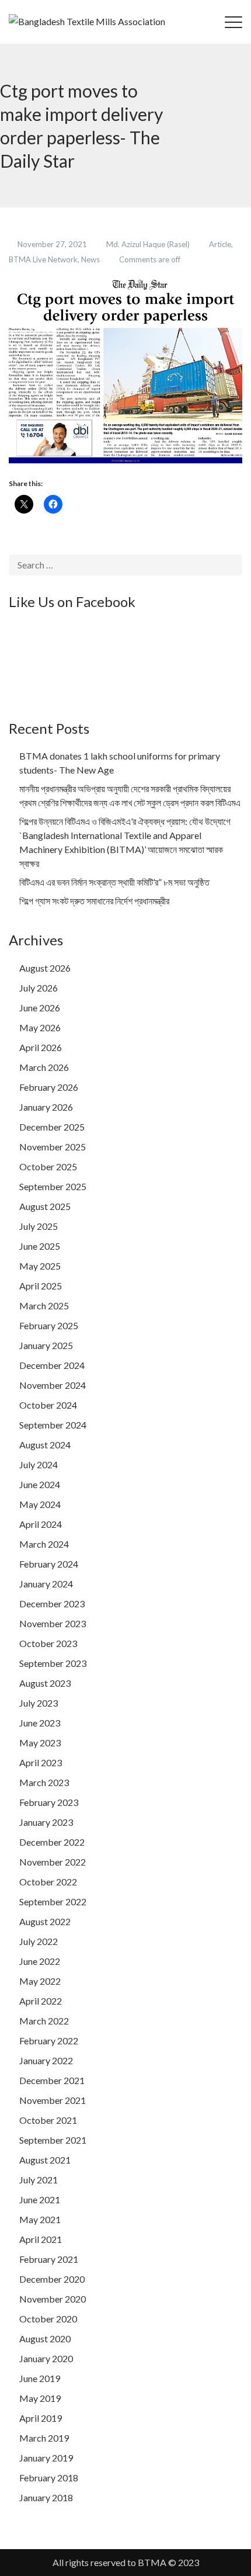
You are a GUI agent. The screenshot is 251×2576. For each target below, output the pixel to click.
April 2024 (41, 1524)
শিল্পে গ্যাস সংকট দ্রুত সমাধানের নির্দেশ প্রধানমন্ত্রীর (94, 901)
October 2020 (48, 2319)
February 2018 (49, 2478)
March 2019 (44, 2438)
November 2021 (53, 2100)
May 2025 (40, 1266)
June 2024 (40, 1484)
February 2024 (49, 1564)
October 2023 (48, 1643)
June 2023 (40, 1723)
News (91, 259)
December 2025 (52, 1127)
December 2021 (52, 2080)
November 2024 (53, 1385)
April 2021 (41, 2239)
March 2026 (44, 1067)
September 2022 (53, 1901)
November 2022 (53, 1862)
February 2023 (49, 1802)
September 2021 (53, 2140)
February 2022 (49, 2041)
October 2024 (48, 1405)
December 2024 (52, 1365)
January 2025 (46, 1345)
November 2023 (53, 1623)
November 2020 (53, 2299)
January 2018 (46, 2497)
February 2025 (49, 1325)
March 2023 (44, 1782)
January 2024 (46, 1584)
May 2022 (40, 1981)
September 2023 (53, 1663)
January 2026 (46, 1107)
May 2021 (40, 2219)
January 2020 (46, 2358)
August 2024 (45, 1445)
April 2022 (41, 2001)
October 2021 (48, 2120)
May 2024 (40, 1504)
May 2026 (40, 1027)
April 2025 (41, 1286)
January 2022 (46, 2060)
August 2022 (45, 1921)
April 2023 (41, 1762)
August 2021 (45, 2160)
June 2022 (40, 1961)
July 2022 (39, 1941)
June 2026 (40, 1008)
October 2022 (48, 1882)
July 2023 (39, 1703)
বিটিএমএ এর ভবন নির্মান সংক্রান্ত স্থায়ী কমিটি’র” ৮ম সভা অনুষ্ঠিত (114, 882)
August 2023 (45, 1683)
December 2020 (52, 2279)
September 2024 (53, 1425)
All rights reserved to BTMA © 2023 (126, 2562)
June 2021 (40, 2199)
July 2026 (39, 988)
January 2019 (46, 2458)
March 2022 (44, 2021)
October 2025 (48, 1166)
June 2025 (40, 1246)
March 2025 (44, 1306)
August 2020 (45, 2338)
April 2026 (41, 1047)
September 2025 (53, 1186)
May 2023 (40, 1743)
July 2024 (39, 1464)
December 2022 (52, 1842)
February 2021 (49, 2259)
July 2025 (39, 1226)
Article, (221, 244)
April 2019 (41, 2418)
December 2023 (52, 1604)
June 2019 (40, 2378)
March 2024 (44, 1544)
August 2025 (45, 1206)
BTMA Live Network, (45, 259)
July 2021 (39, 2180)
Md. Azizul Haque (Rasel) (149, 244)
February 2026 (49, 1087)
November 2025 (53, 1147)
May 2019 (40, 2398)
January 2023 (46, 1822)
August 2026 (45, 968)
